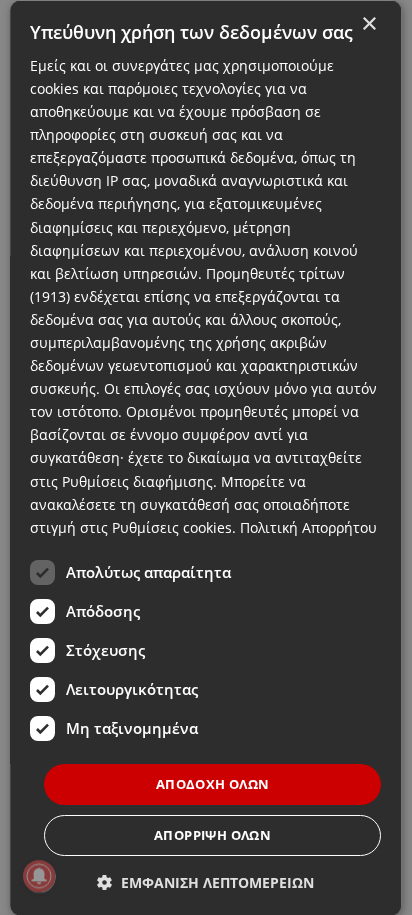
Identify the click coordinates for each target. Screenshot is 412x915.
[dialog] (205, 457)
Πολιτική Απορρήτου (308, 526)
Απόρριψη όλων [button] (212, 835)
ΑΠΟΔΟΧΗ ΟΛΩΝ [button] (213, 783)
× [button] (369, 23)
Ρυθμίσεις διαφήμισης (137, 480)
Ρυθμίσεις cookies (172, 526)
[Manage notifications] (39, 876)
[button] (206, 882)
